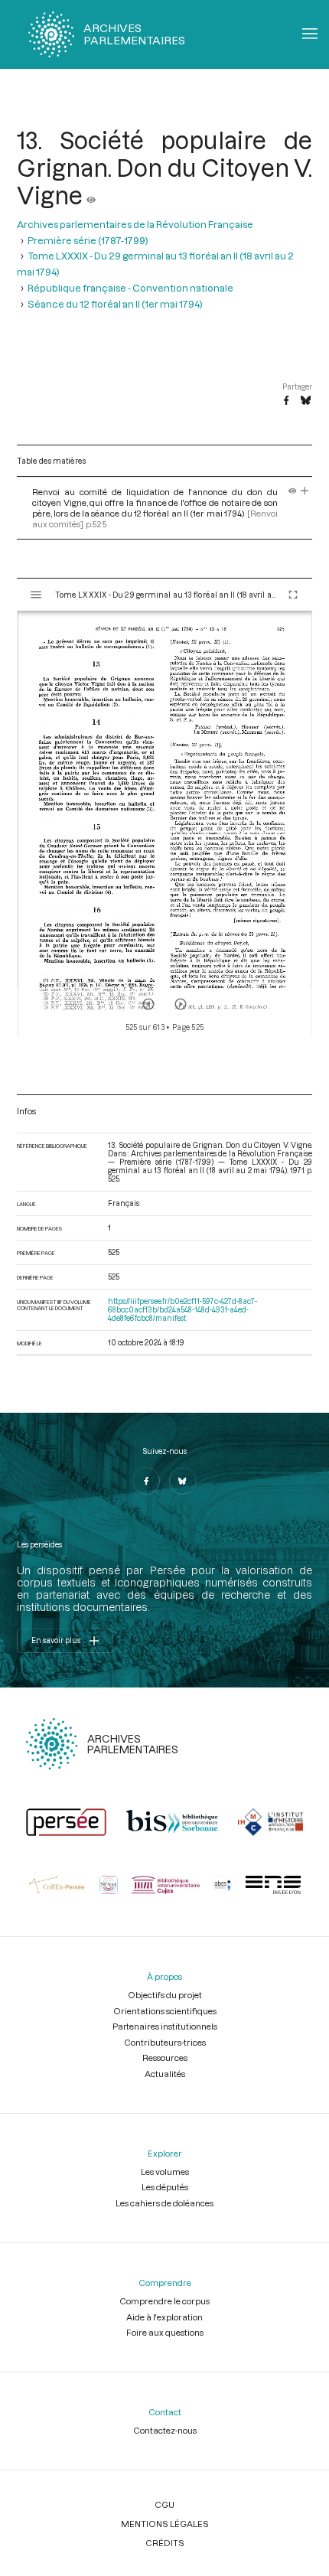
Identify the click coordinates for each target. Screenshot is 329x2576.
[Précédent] (148, 1004)
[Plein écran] (293, 595)
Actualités (165, 2074)
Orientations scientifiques (165, 2011)
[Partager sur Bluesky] (306, 401)
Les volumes (165, 2172)
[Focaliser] (305, 492)
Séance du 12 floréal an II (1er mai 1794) (115, 303)
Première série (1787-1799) (88, 240)
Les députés (165, 2187)
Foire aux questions (165, 2332)
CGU (164, 2504)
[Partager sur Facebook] (286, 401)
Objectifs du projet (165, 1995)
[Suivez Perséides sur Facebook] (146, 1481)
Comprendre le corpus (164, 2301)
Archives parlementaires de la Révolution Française (135, 224)
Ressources (165, 2058)
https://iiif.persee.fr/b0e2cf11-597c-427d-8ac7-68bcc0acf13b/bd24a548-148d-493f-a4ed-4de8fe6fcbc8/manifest (182, 1310)
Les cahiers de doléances (164, 2203)
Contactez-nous (165, 2430)
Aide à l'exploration (164, 2317)
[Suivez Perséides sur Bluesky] (183, 1481)
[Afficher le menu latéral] (36, 595)
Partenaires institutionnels (165, 2026)
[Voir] (91, 195)
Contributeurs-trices (165, 2042)
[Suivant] (181, 1004)
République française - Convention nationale (130, 287)
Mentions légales (165, 2524)
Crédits (165, 2543)
